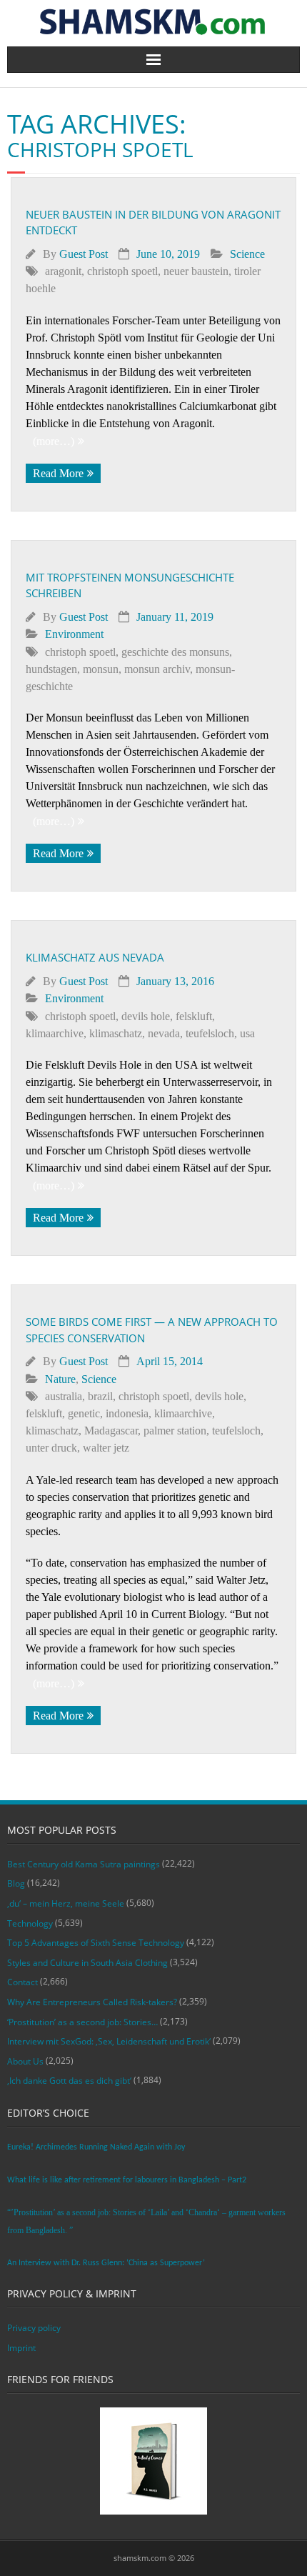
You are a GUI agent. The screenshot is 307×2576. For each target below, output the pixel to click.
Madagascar (111, 1431)
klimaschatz (116, 1033)
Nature (60, 1379)
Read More (58, 473)
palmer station (175, 1431)
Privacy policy (34, 2328)
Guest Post (84, 254)
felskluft (194, 1016)
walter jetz (106, 1448)
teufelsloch (210, 1033)
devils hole (146, 1016)
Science (247, 254)
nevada (164, 1033)
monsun (101, 669)
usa (247, 1033)
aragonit (63, 271)
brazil (100, 1396)
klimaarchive (55, 1033)
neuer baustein (196, 271)
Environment (74, 634)
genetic (84, 1413)
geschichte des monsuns (175, 652)
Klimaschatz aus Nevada (95, 957)
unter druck (51, 1448)
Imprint (21, 2348)
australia (64, 1396)
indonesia (127, 1413)
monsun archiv (157, 669)
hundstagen (51, 669)
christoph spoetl (122, 271)
